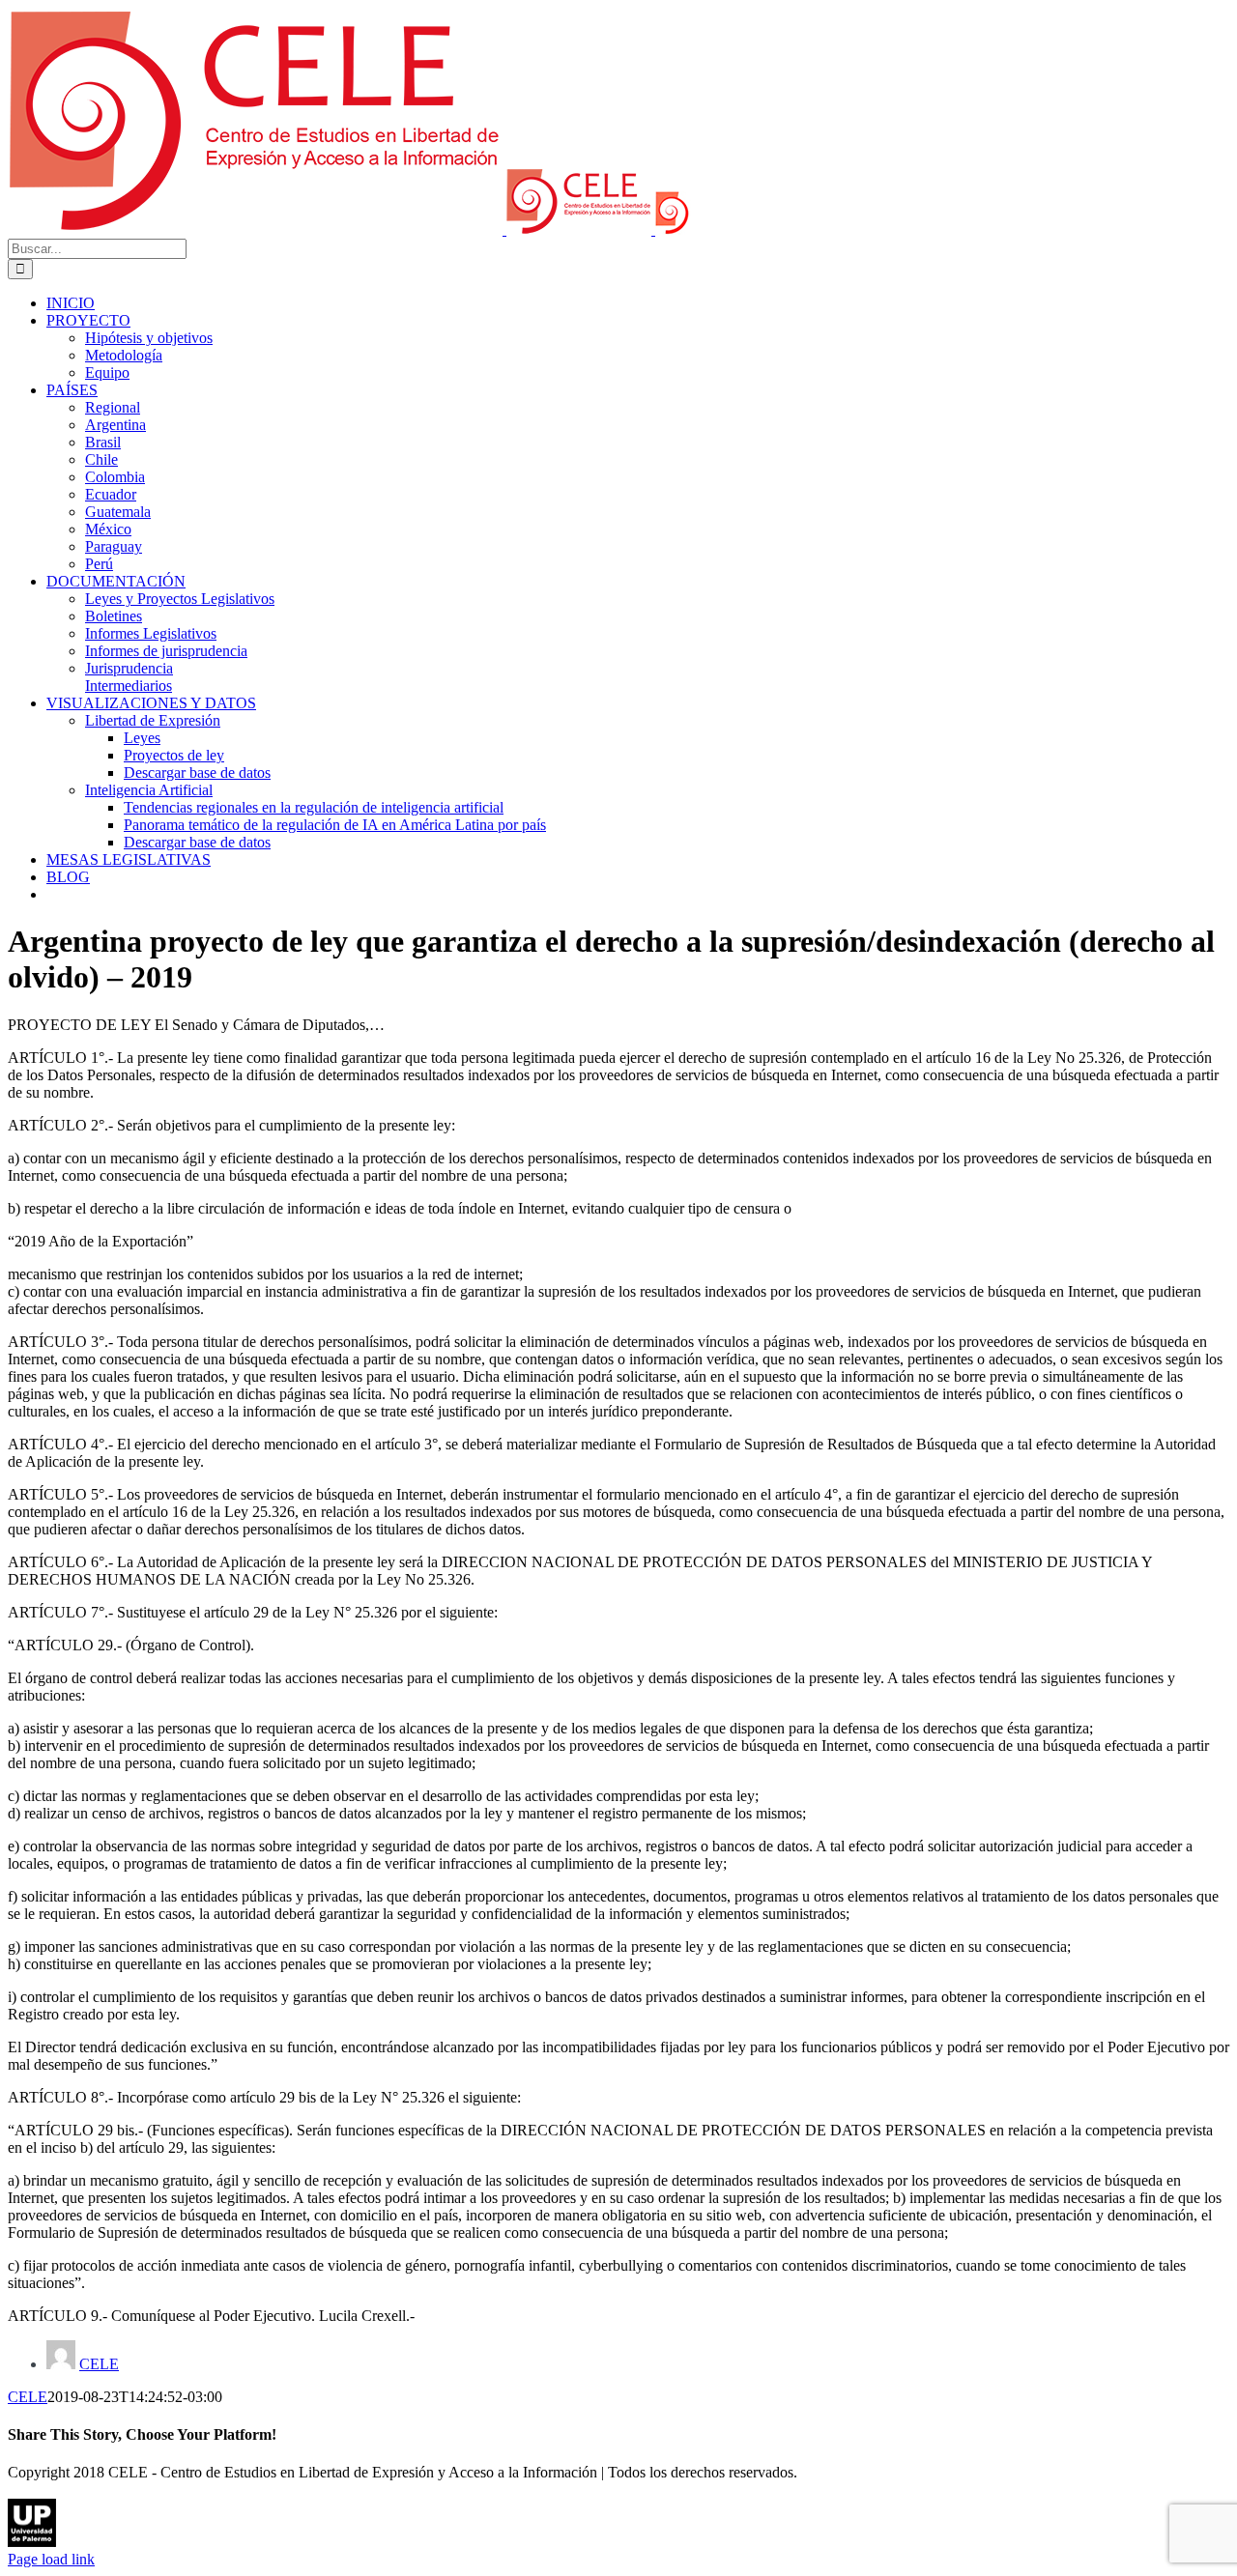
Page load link (51, 2559)
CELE (99, 2364)
